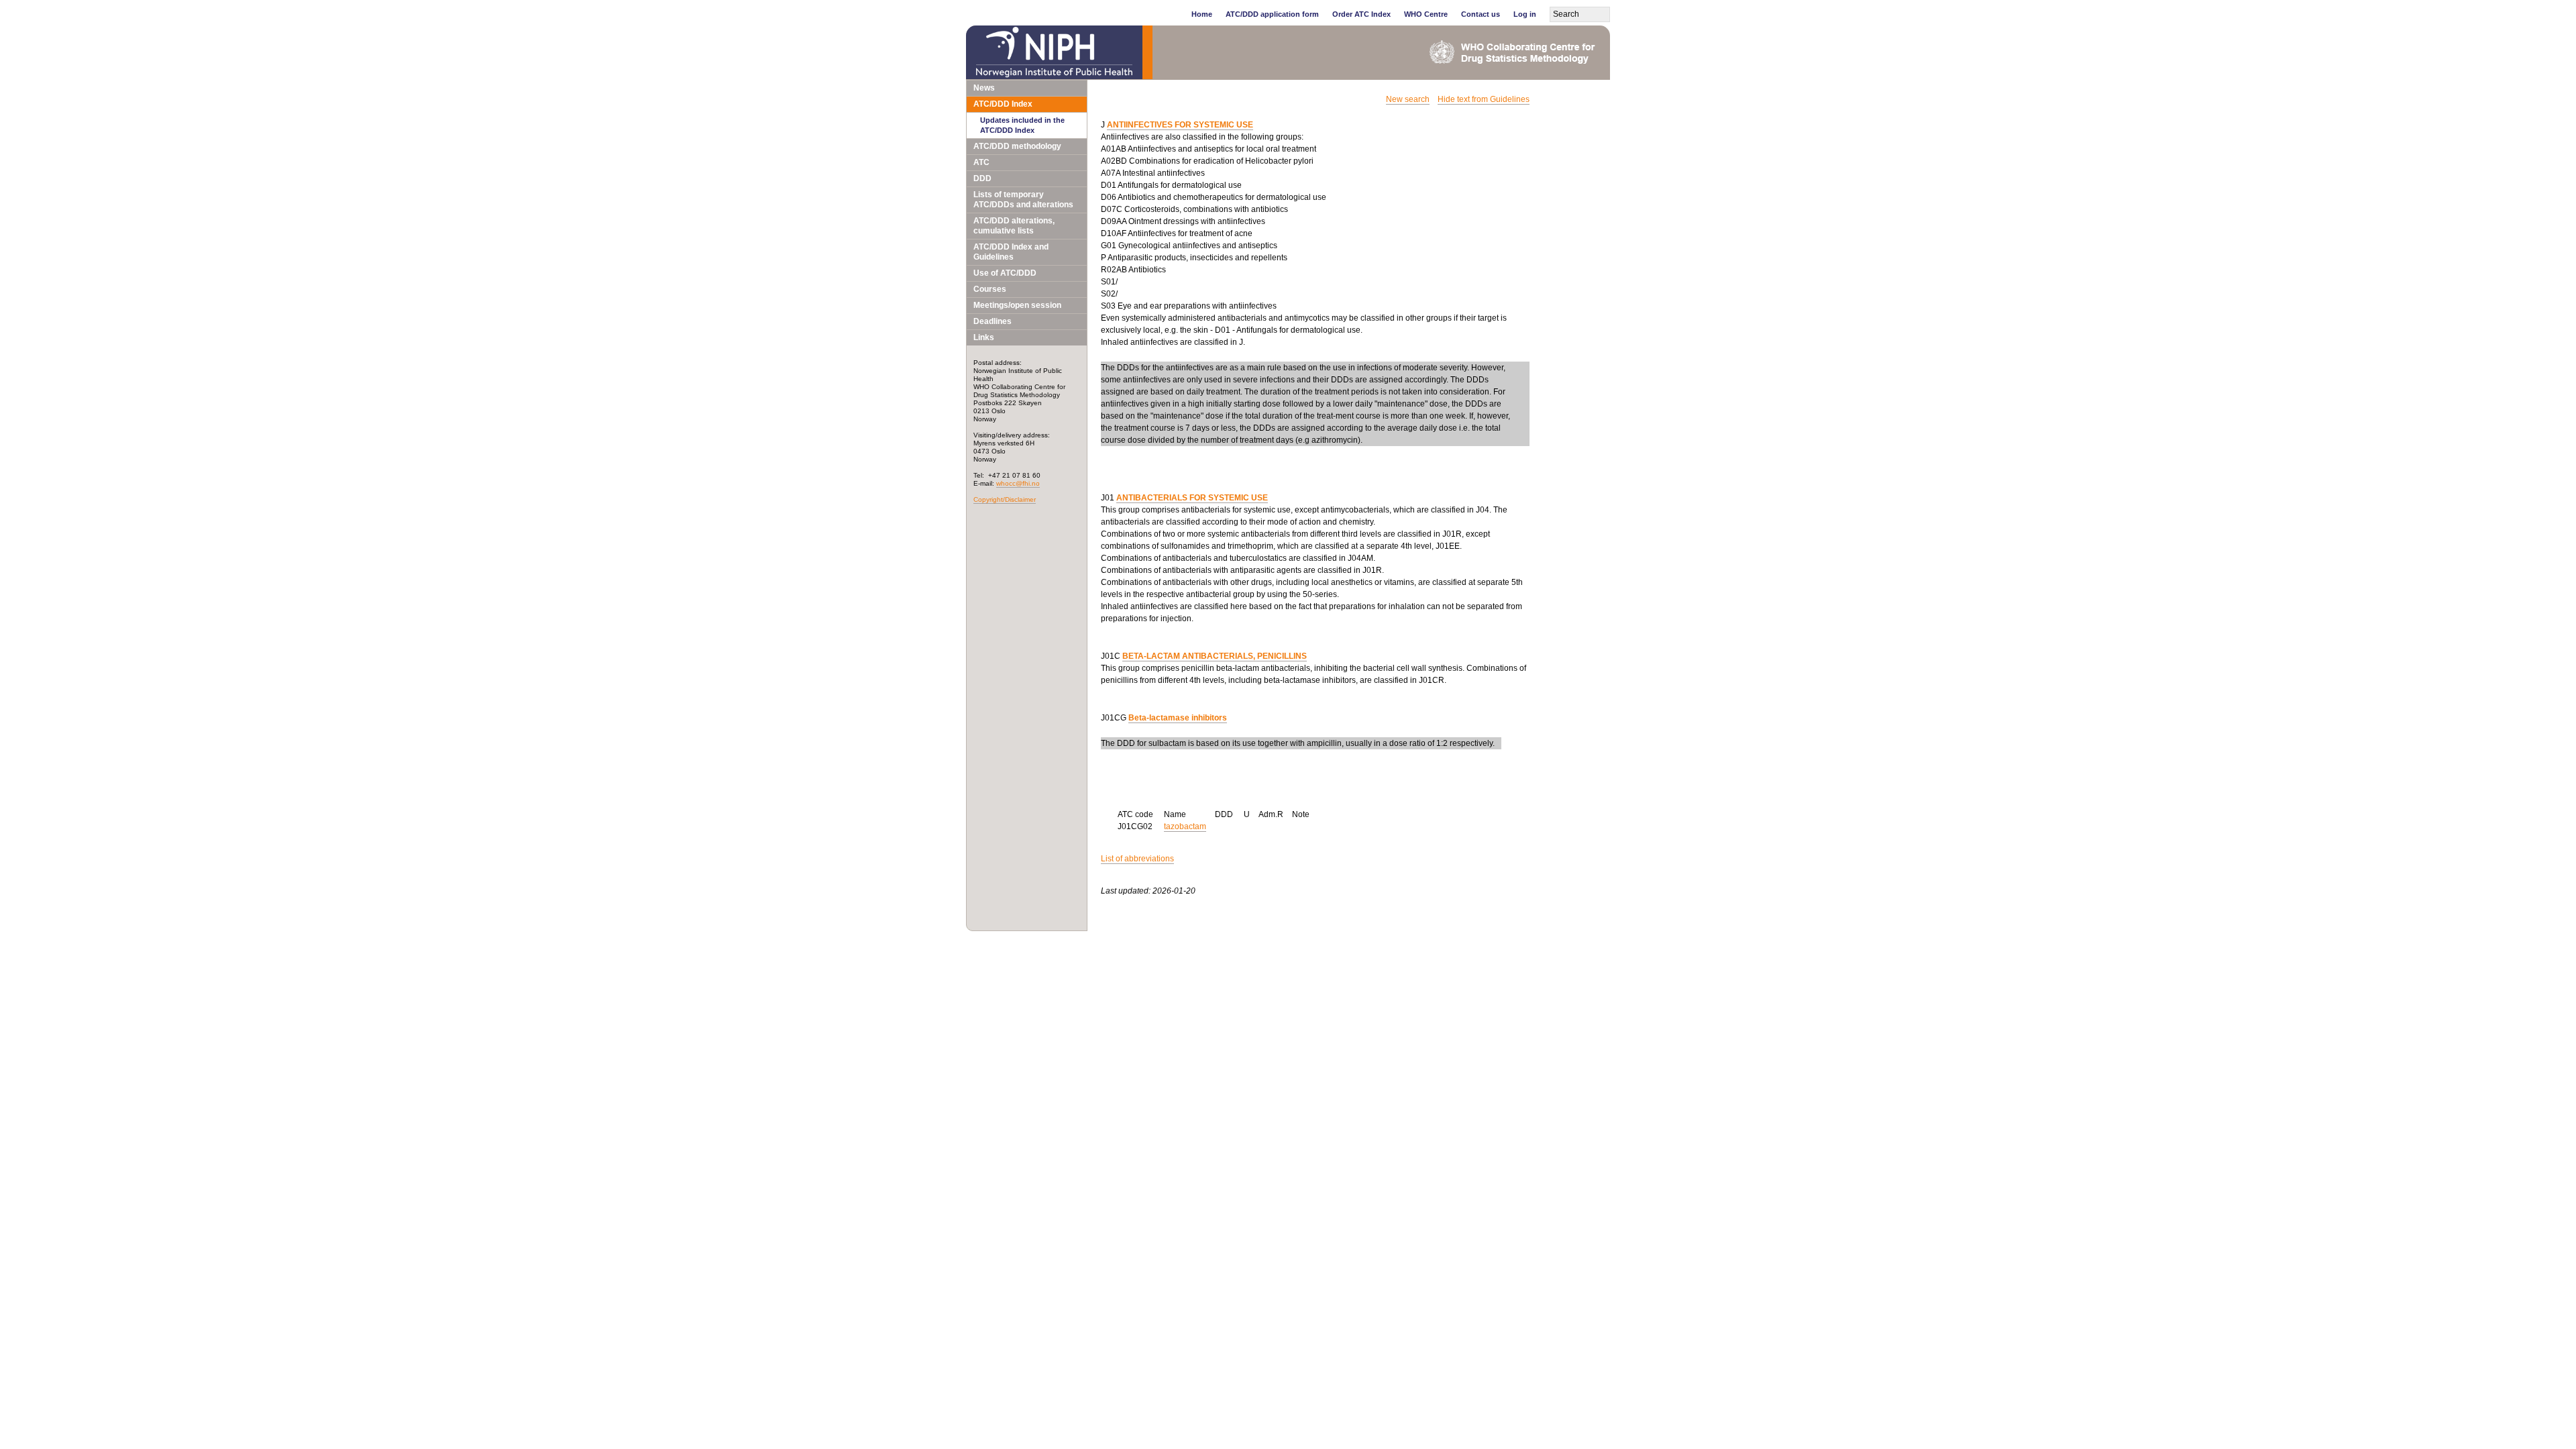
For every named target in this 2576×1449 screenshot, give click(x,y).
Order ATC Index (1361, 14)
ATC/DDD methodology (1017, 146)
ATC (981, 162)
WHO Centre (1426, 14)
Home (1202, 14)
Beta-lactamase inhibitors (1178, 718)
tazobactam (1185, 826)
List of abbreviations (1137, 859)
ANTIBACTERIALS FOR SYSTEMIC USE (1192, 498)
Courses (990, 289)
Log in (1525, 14)
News (984, 88)
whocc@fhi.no (1018, 483)
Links (984, 337)
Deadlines (992, 321)
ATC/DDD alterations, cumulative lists (1014, 226)
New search (1408, 99)
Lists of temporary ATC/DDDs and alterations (1023, 200)
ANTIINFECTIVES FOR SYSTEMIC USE (1180, 125)
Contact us (1481, 14)
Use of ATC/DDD (1005, 273)
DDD (982, 178)
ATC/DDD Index (1003, 104)
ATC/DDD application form (1272, 14)
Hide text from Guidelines (1484, 99)
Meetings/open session (1017, 305)
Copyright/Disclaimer (1005, 499)
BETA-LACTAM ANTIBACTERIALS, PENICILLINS (1215, 656)
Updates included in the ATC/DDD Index (1022, 125)
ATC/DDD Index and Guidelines (1011, 252)
